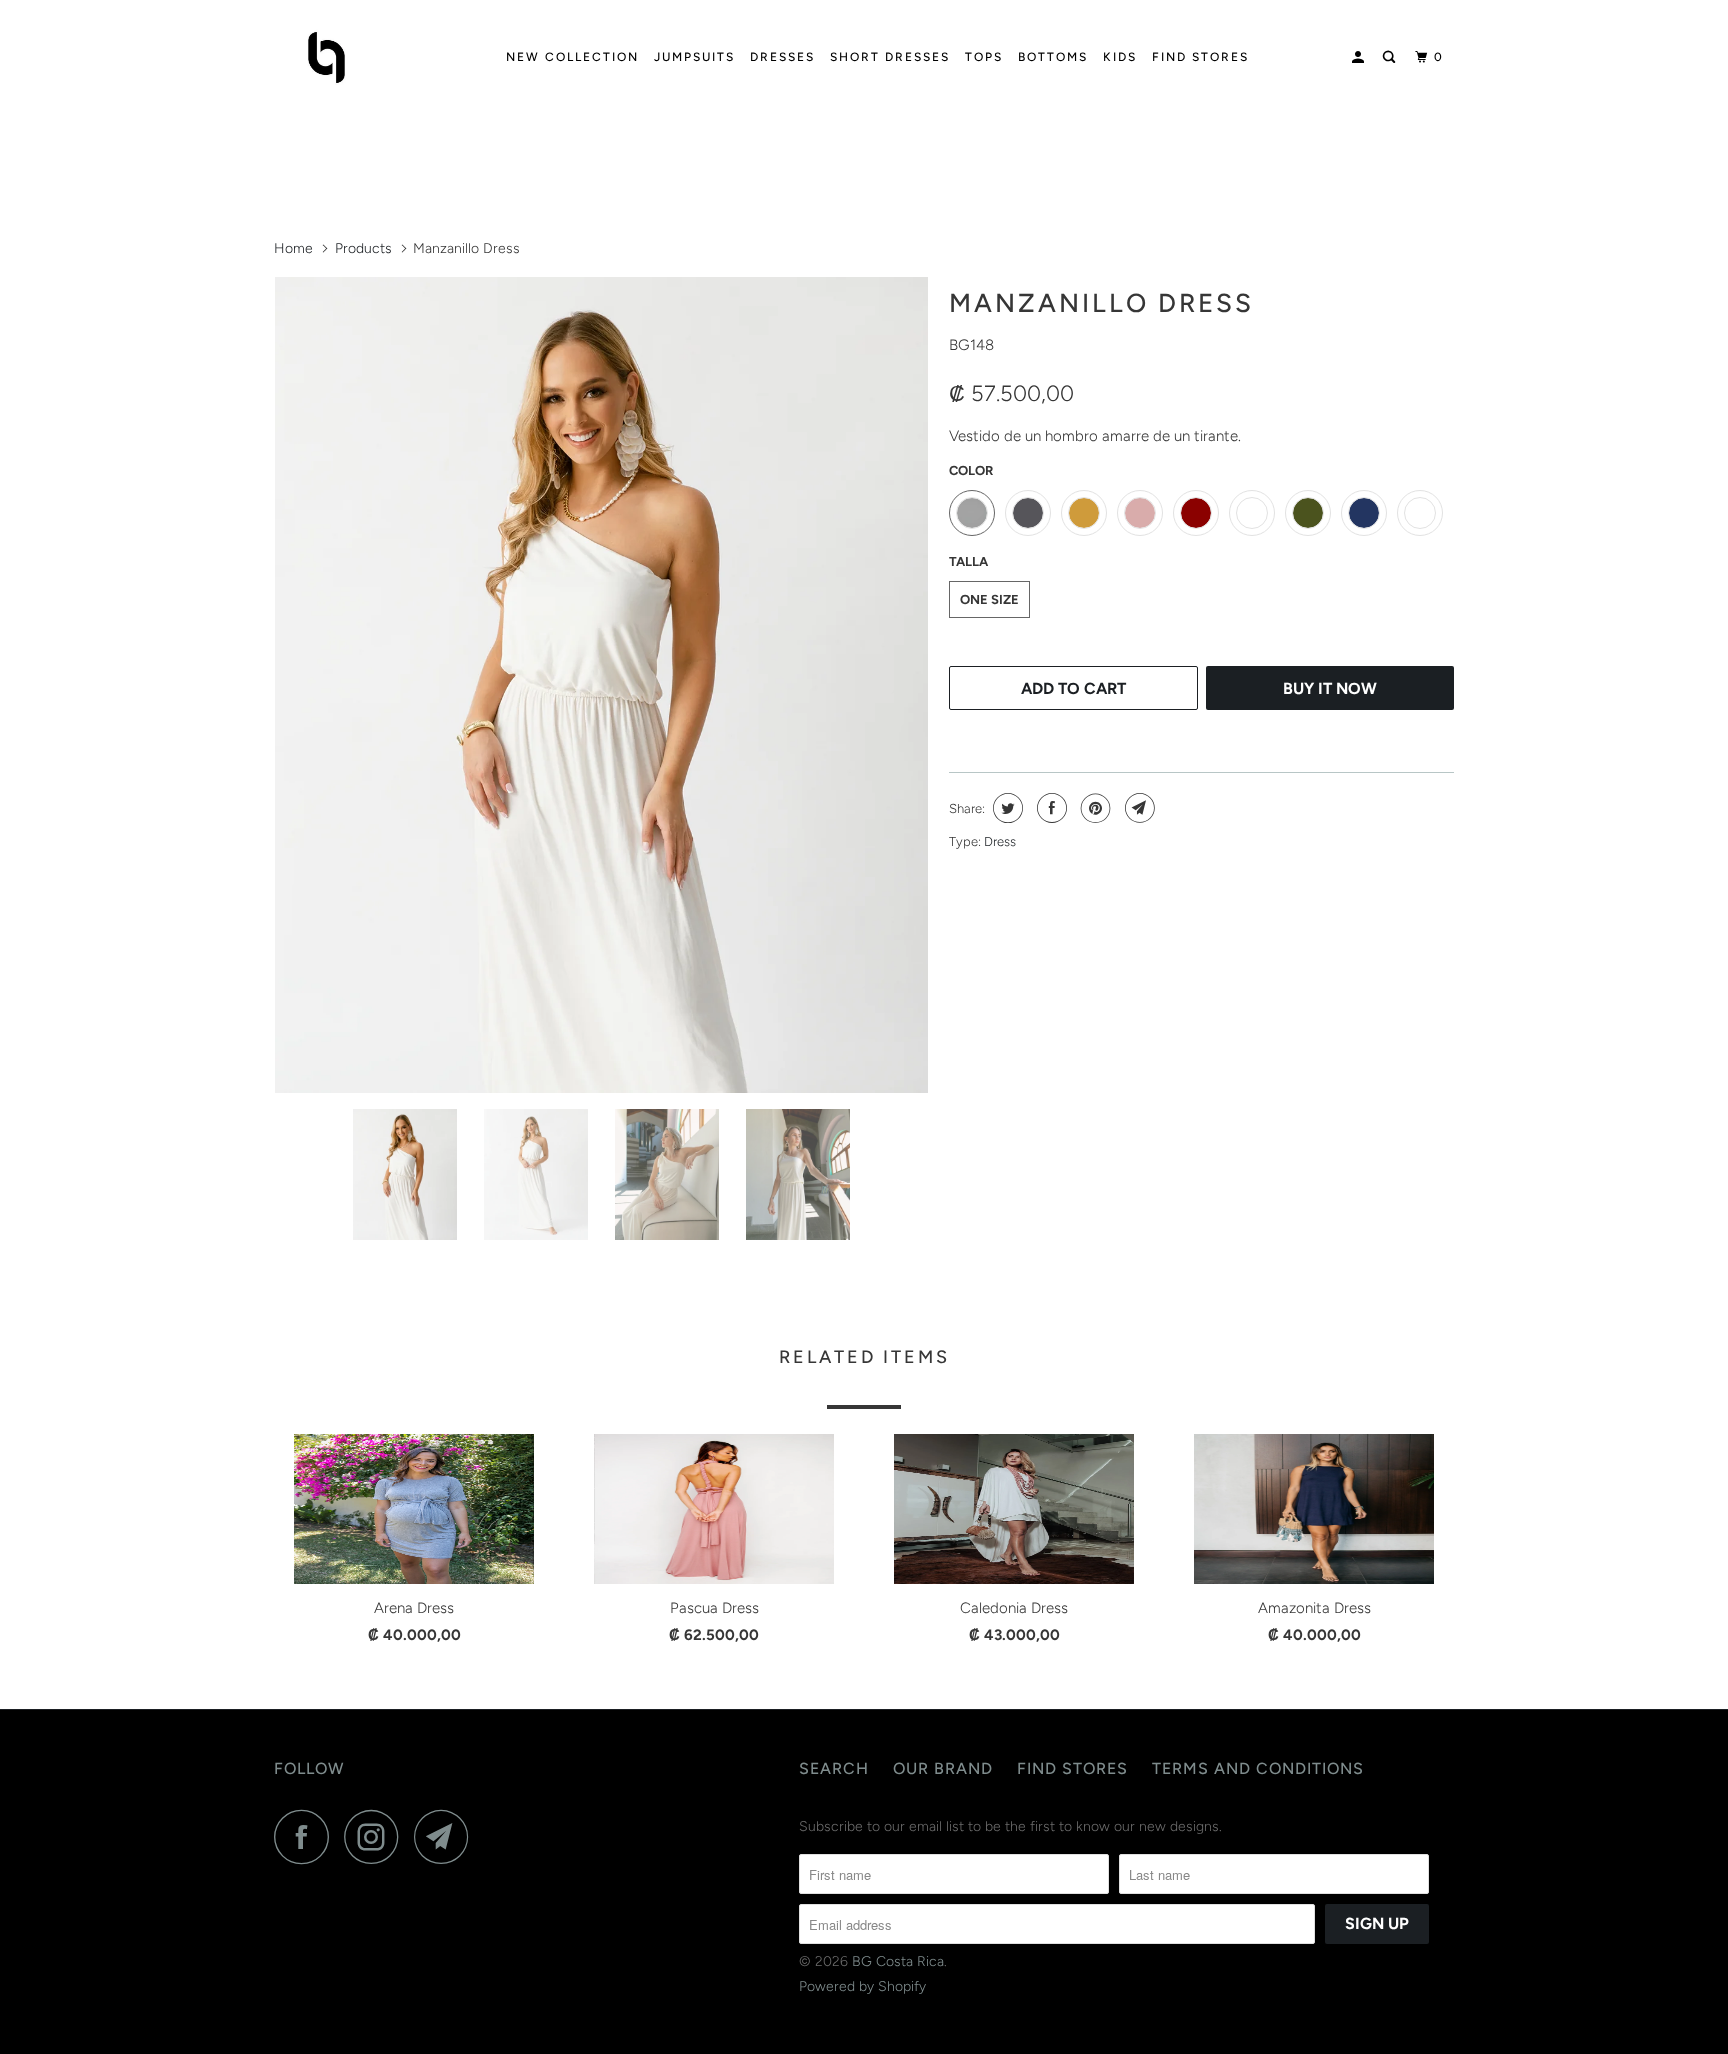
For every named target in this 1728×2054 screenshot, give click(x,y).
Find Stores (1200, 57)
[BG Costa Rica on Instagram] (377, 1836)
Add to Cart (1073, 688)
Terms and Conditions (1258, 1768)
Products (363, 248)
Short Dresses (890, 57)
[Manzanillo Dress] (601, 685)
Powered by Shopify (862, 1986)
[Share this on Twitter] (1005, 808)
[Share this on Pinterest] (1093, 808)
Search (834, 1768)
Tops (984, 57)
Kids (1120, 57)
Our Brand (943, 1768)
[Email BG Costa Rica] (447, 1836)
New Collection (572, 57)
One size (989, 599)
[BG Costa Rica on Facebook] (307, 1836)
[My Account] (1360, 57)
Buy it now (1330, 688)
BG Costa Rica (898, 1961)
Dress (1000, 841)
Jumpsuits (694, 57)
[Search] (1391, 57)
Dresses (782, 57)
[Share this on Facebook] (1049, 808)
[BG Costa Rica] (376, 57)
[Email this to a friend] (1137, 808)
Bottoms (1053, 57)
